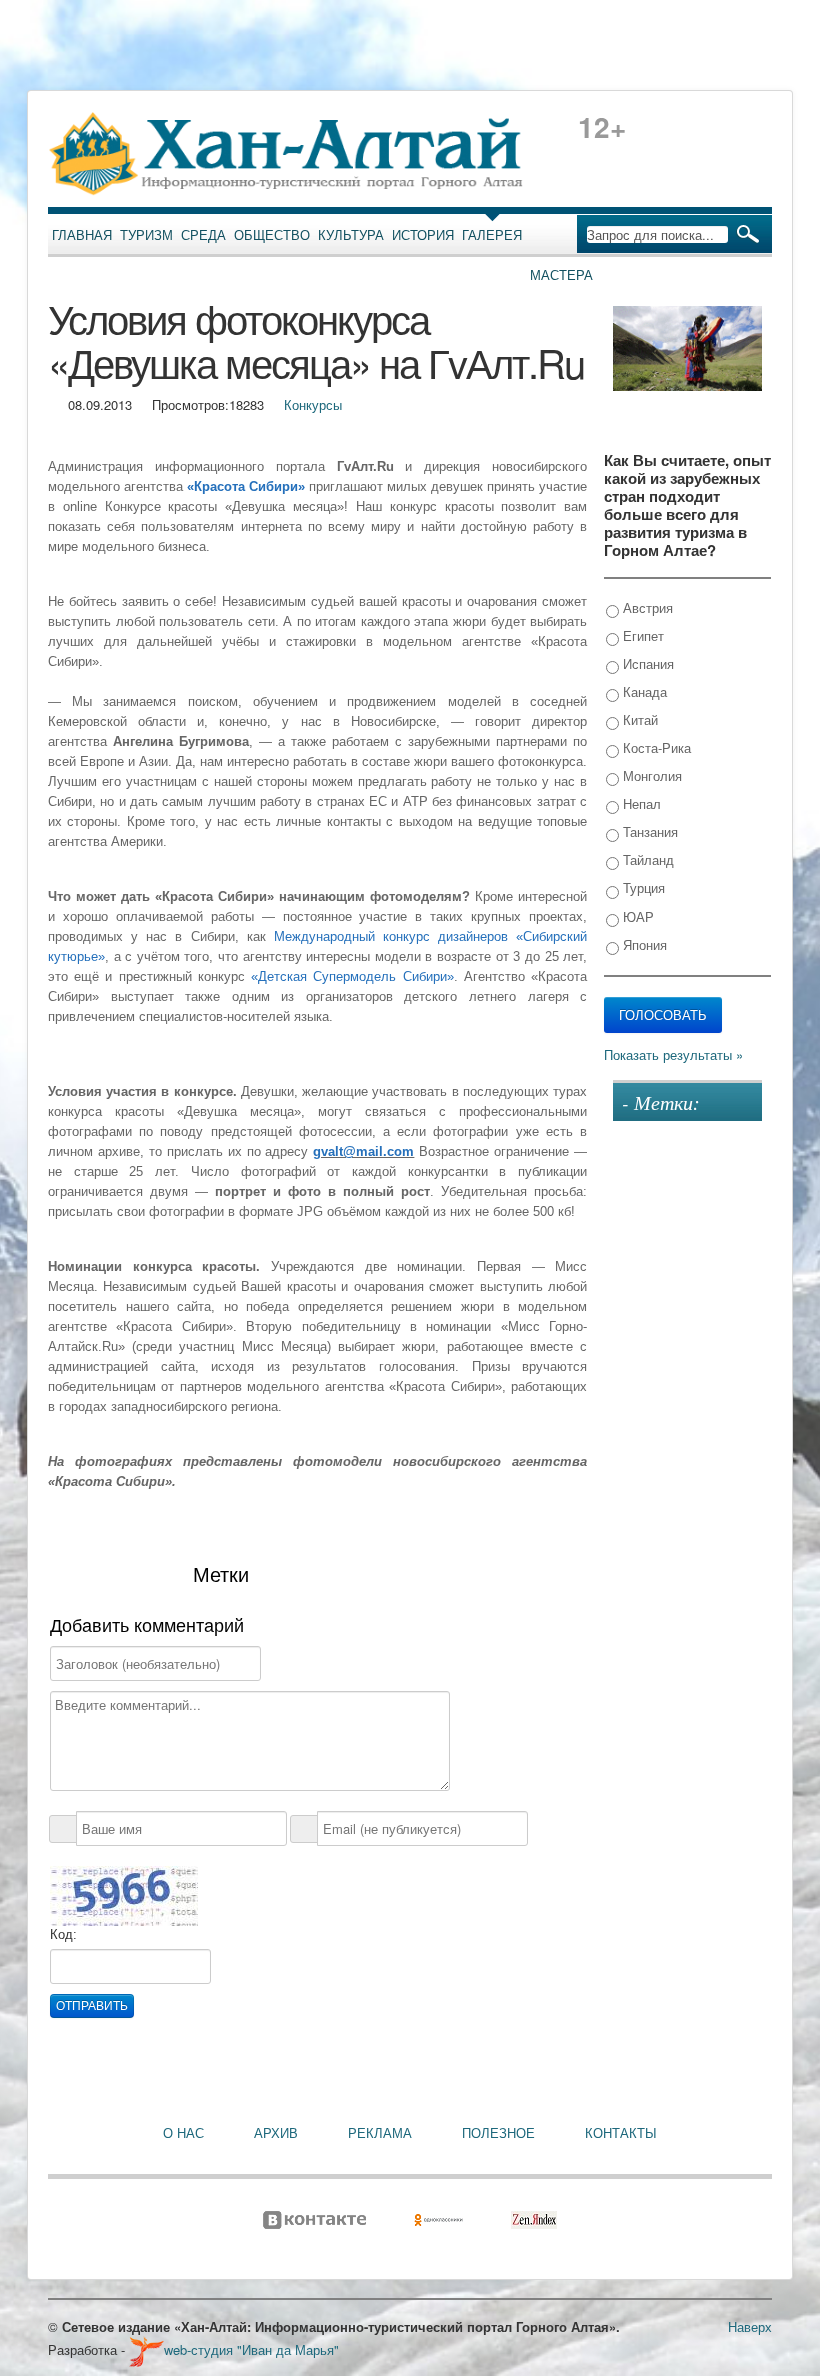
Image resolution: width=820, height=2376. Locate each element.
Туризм (146, 235)
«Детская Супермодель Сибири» (352, 976)
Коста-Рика (655, 747)
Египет (641, 635)
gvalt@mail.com (363, 1151)
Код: (63, 1934)
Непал (640, 803)
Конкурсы (313, 404)
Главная (82, 235)
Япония (643, 944)
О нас (183, 2133)
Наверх (750, 2326)
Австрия (646, 607)
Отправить (92, 2006)
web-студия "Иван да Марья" (251, 2349)
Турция (642, 887)
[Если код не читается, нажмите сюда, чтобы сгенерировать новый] (124, 1895)
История (423, 235)
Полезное (498, 2133)
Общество (272, 235)
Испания (646, 663)
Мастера (561, 275)
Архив (276, 2133)
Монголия (650, 775)
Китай (638, 719)
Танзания (648, 831)
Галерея (492, 235)
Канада (643, 691)
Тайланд (646, 859)
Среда (203, 235)
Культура (351, 235)
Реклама (380, 2133)
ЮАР (636, 916)
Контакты (621, 2133)
